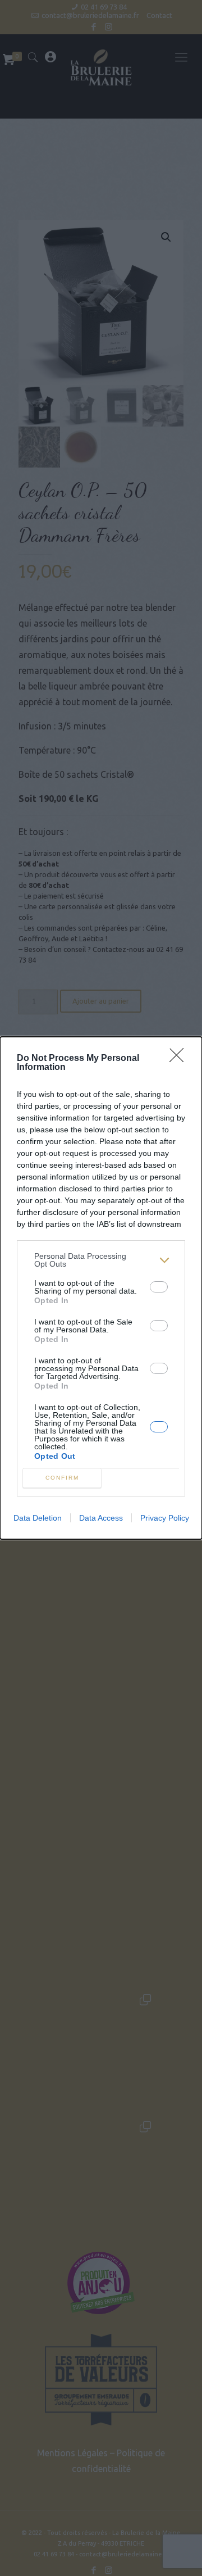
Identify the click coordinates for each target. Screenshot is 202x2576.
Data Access (101, 1518)
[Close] (180, 1059)
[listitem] (101, 1260)
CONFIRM (62, 1478)
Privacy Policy (165, 1518)
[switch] (159, 1287)
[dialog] (101, 1288)
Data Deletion (38, 1518)
